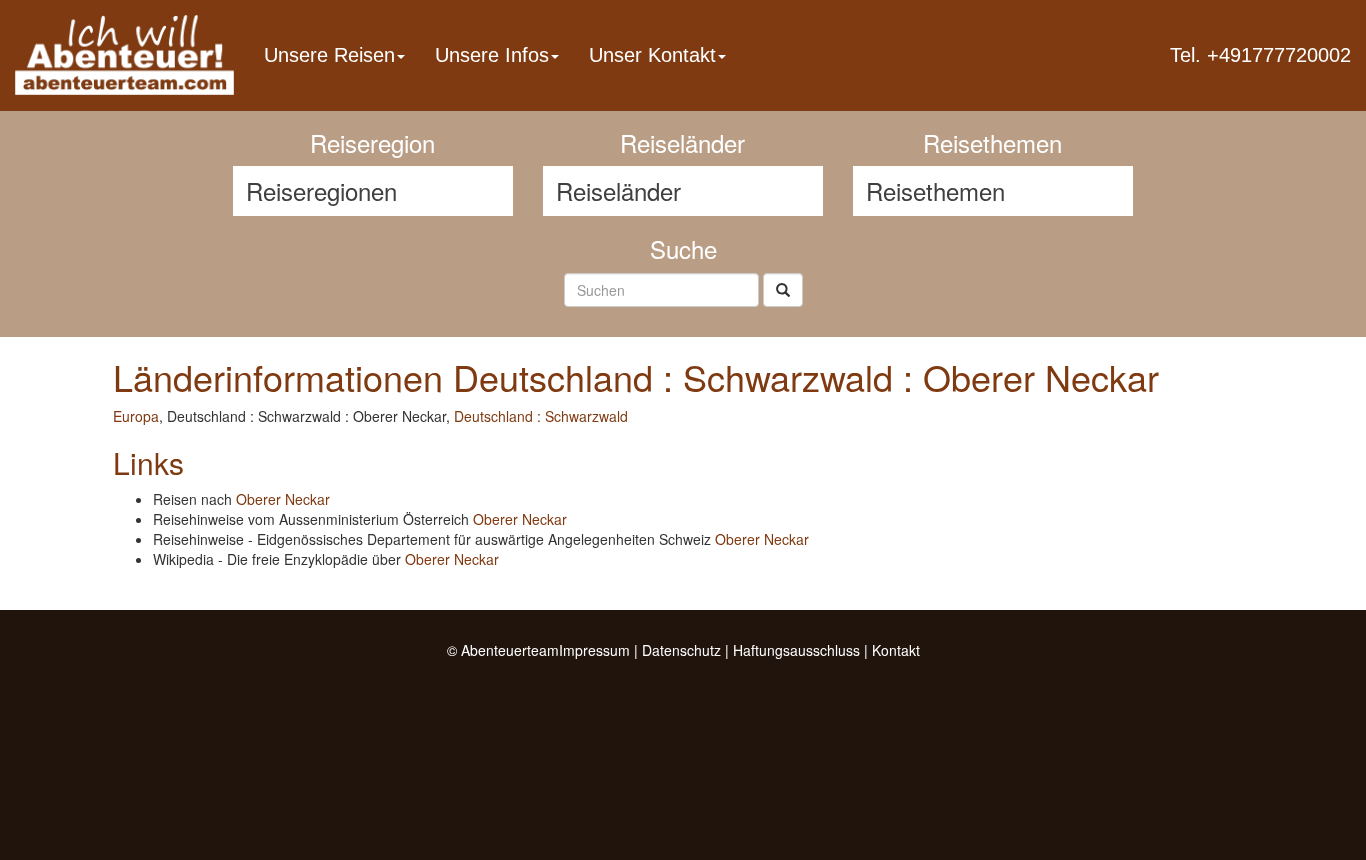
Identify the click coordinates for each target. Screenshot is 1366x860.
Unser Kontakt (652, 55)
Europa (136, 416)
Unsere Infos (492, 55)
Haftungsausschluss (796, 650)
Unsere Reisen (329, 55)
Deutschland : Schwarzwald (541, 416)
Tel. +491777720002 (1260, 55)
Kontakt (896, 650)
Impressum (594, 650)
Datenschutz (681, 650)
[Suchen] (783, 290)
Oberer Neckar (283, 499)
